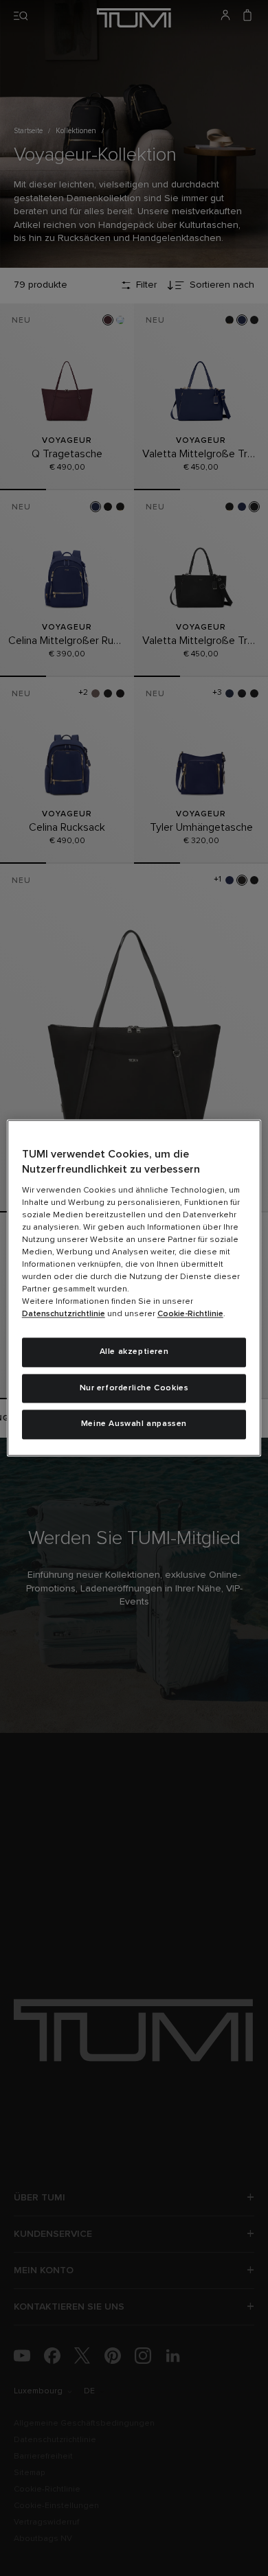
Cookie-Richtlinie (190, 1314)
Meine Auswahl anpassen (134, 1425)
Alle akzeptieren (134, 1352)
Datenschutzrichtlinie (64, 1314)
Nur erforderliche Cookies (134, 1388)
